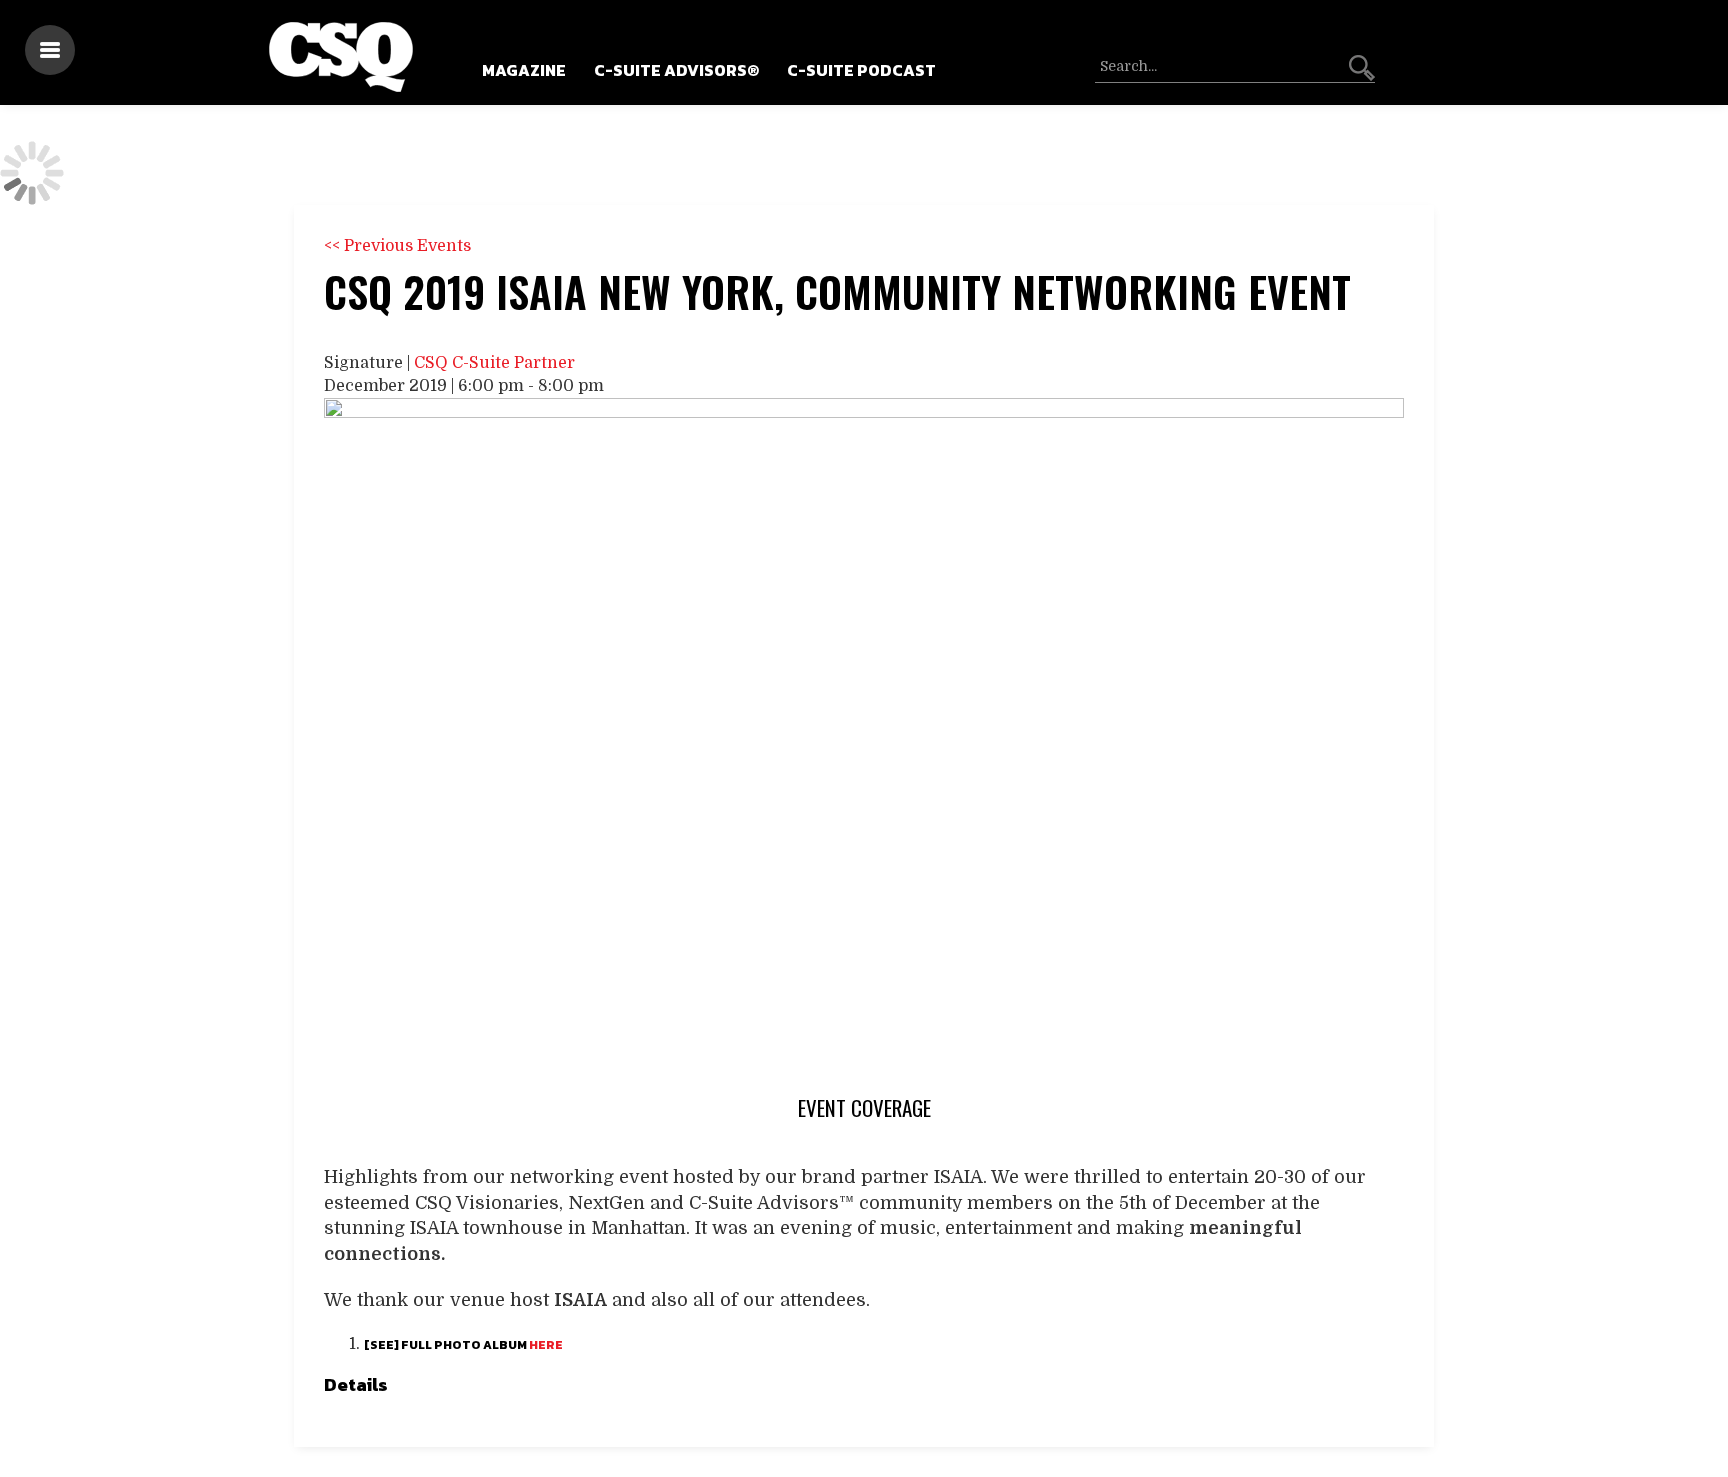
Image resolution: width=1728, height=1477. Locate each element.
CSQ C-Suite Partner (494, 363)
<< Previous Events (397, 246)
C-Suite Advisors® (676, 70)
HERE (546, 1345)
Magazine (524, 70)
